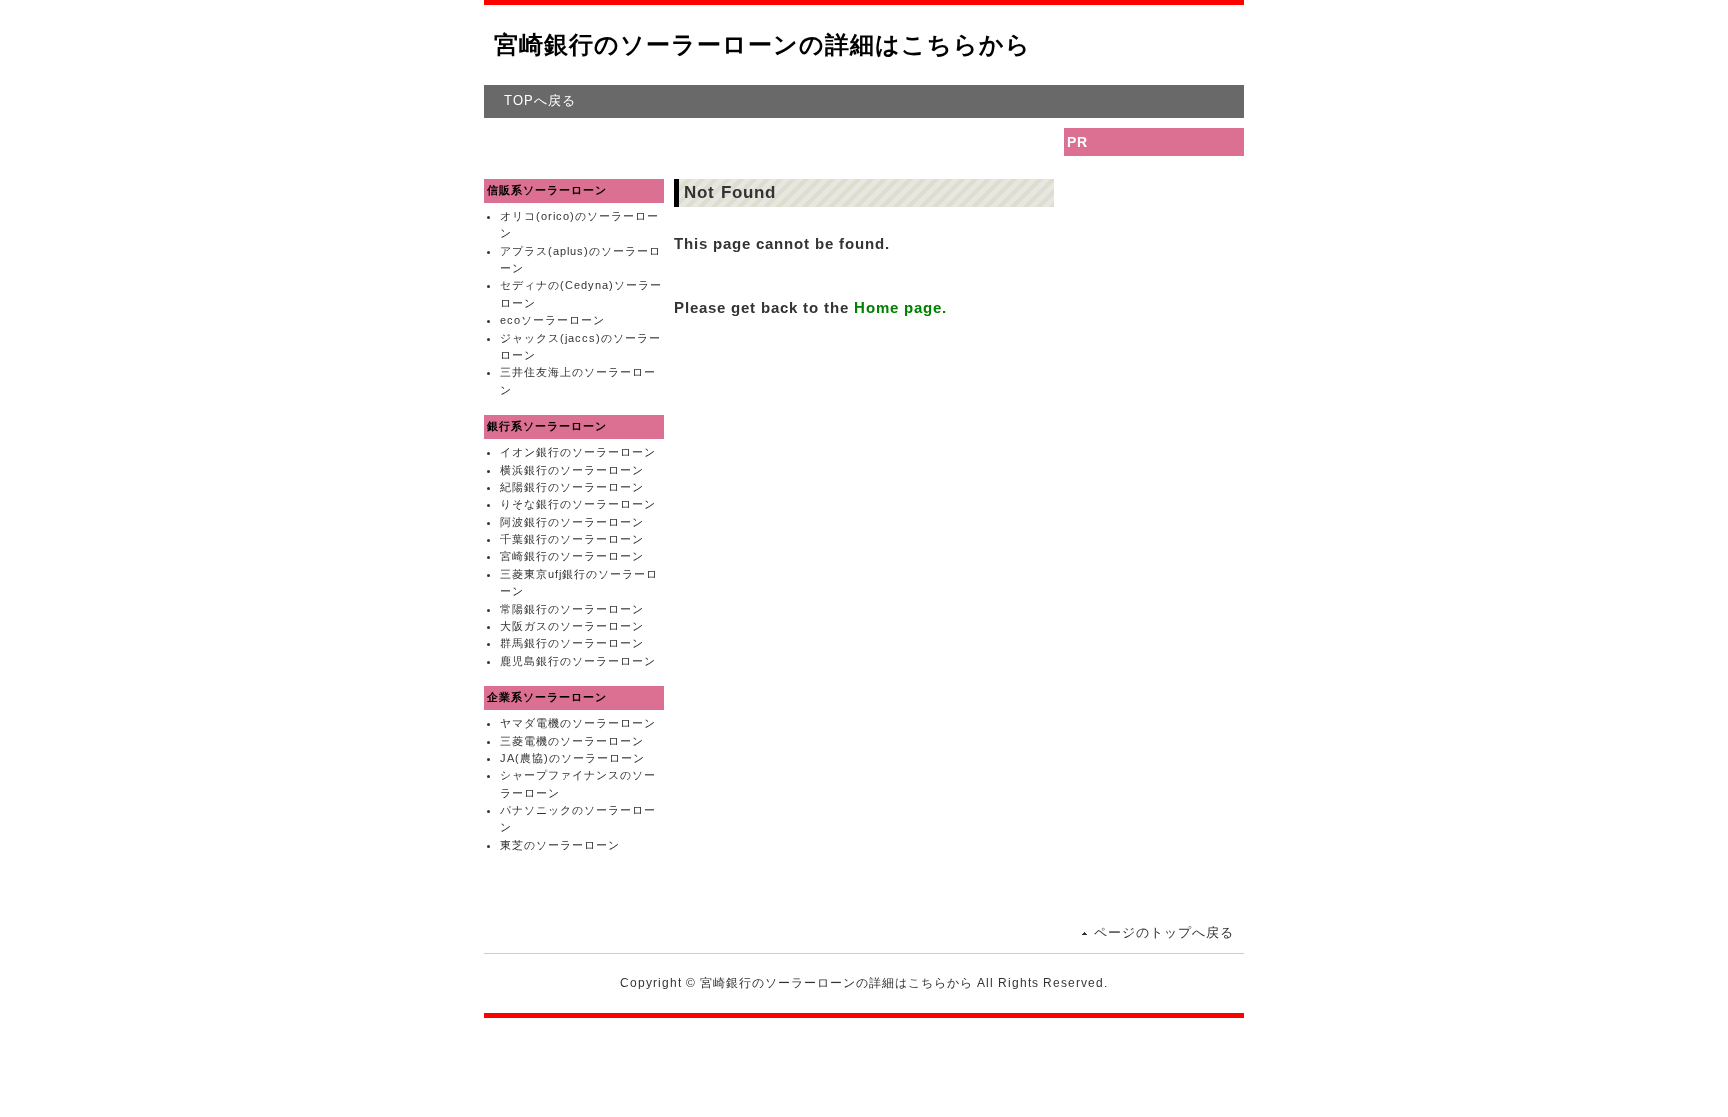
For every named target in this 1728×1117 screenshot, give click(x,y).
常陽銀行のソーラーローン (572, 609)
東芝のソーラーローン (560, 845)
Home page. (900, 307)
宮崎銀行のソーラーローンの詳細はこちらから (762, 44)
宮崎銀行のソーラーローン (572, 556)
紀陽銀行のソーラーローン (572, 487)
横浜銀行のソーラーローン (572, 470)
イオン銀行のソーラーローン (578, 452)
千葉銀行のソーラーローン (572, 539)
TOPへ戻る (540, 100)
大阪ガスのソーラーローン (572, 626)
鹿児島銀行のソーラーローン (578, 661)
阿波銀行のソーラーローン (572, 522)
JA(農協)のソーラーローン (572, 758)
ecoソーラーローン (552, 320)
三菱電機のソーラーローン (572, 741)
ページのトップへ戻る (1164, 932)
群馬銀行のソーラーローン (572, 643)
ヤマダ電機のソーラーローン (578, 723)
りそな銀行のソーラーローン (578, 504)
